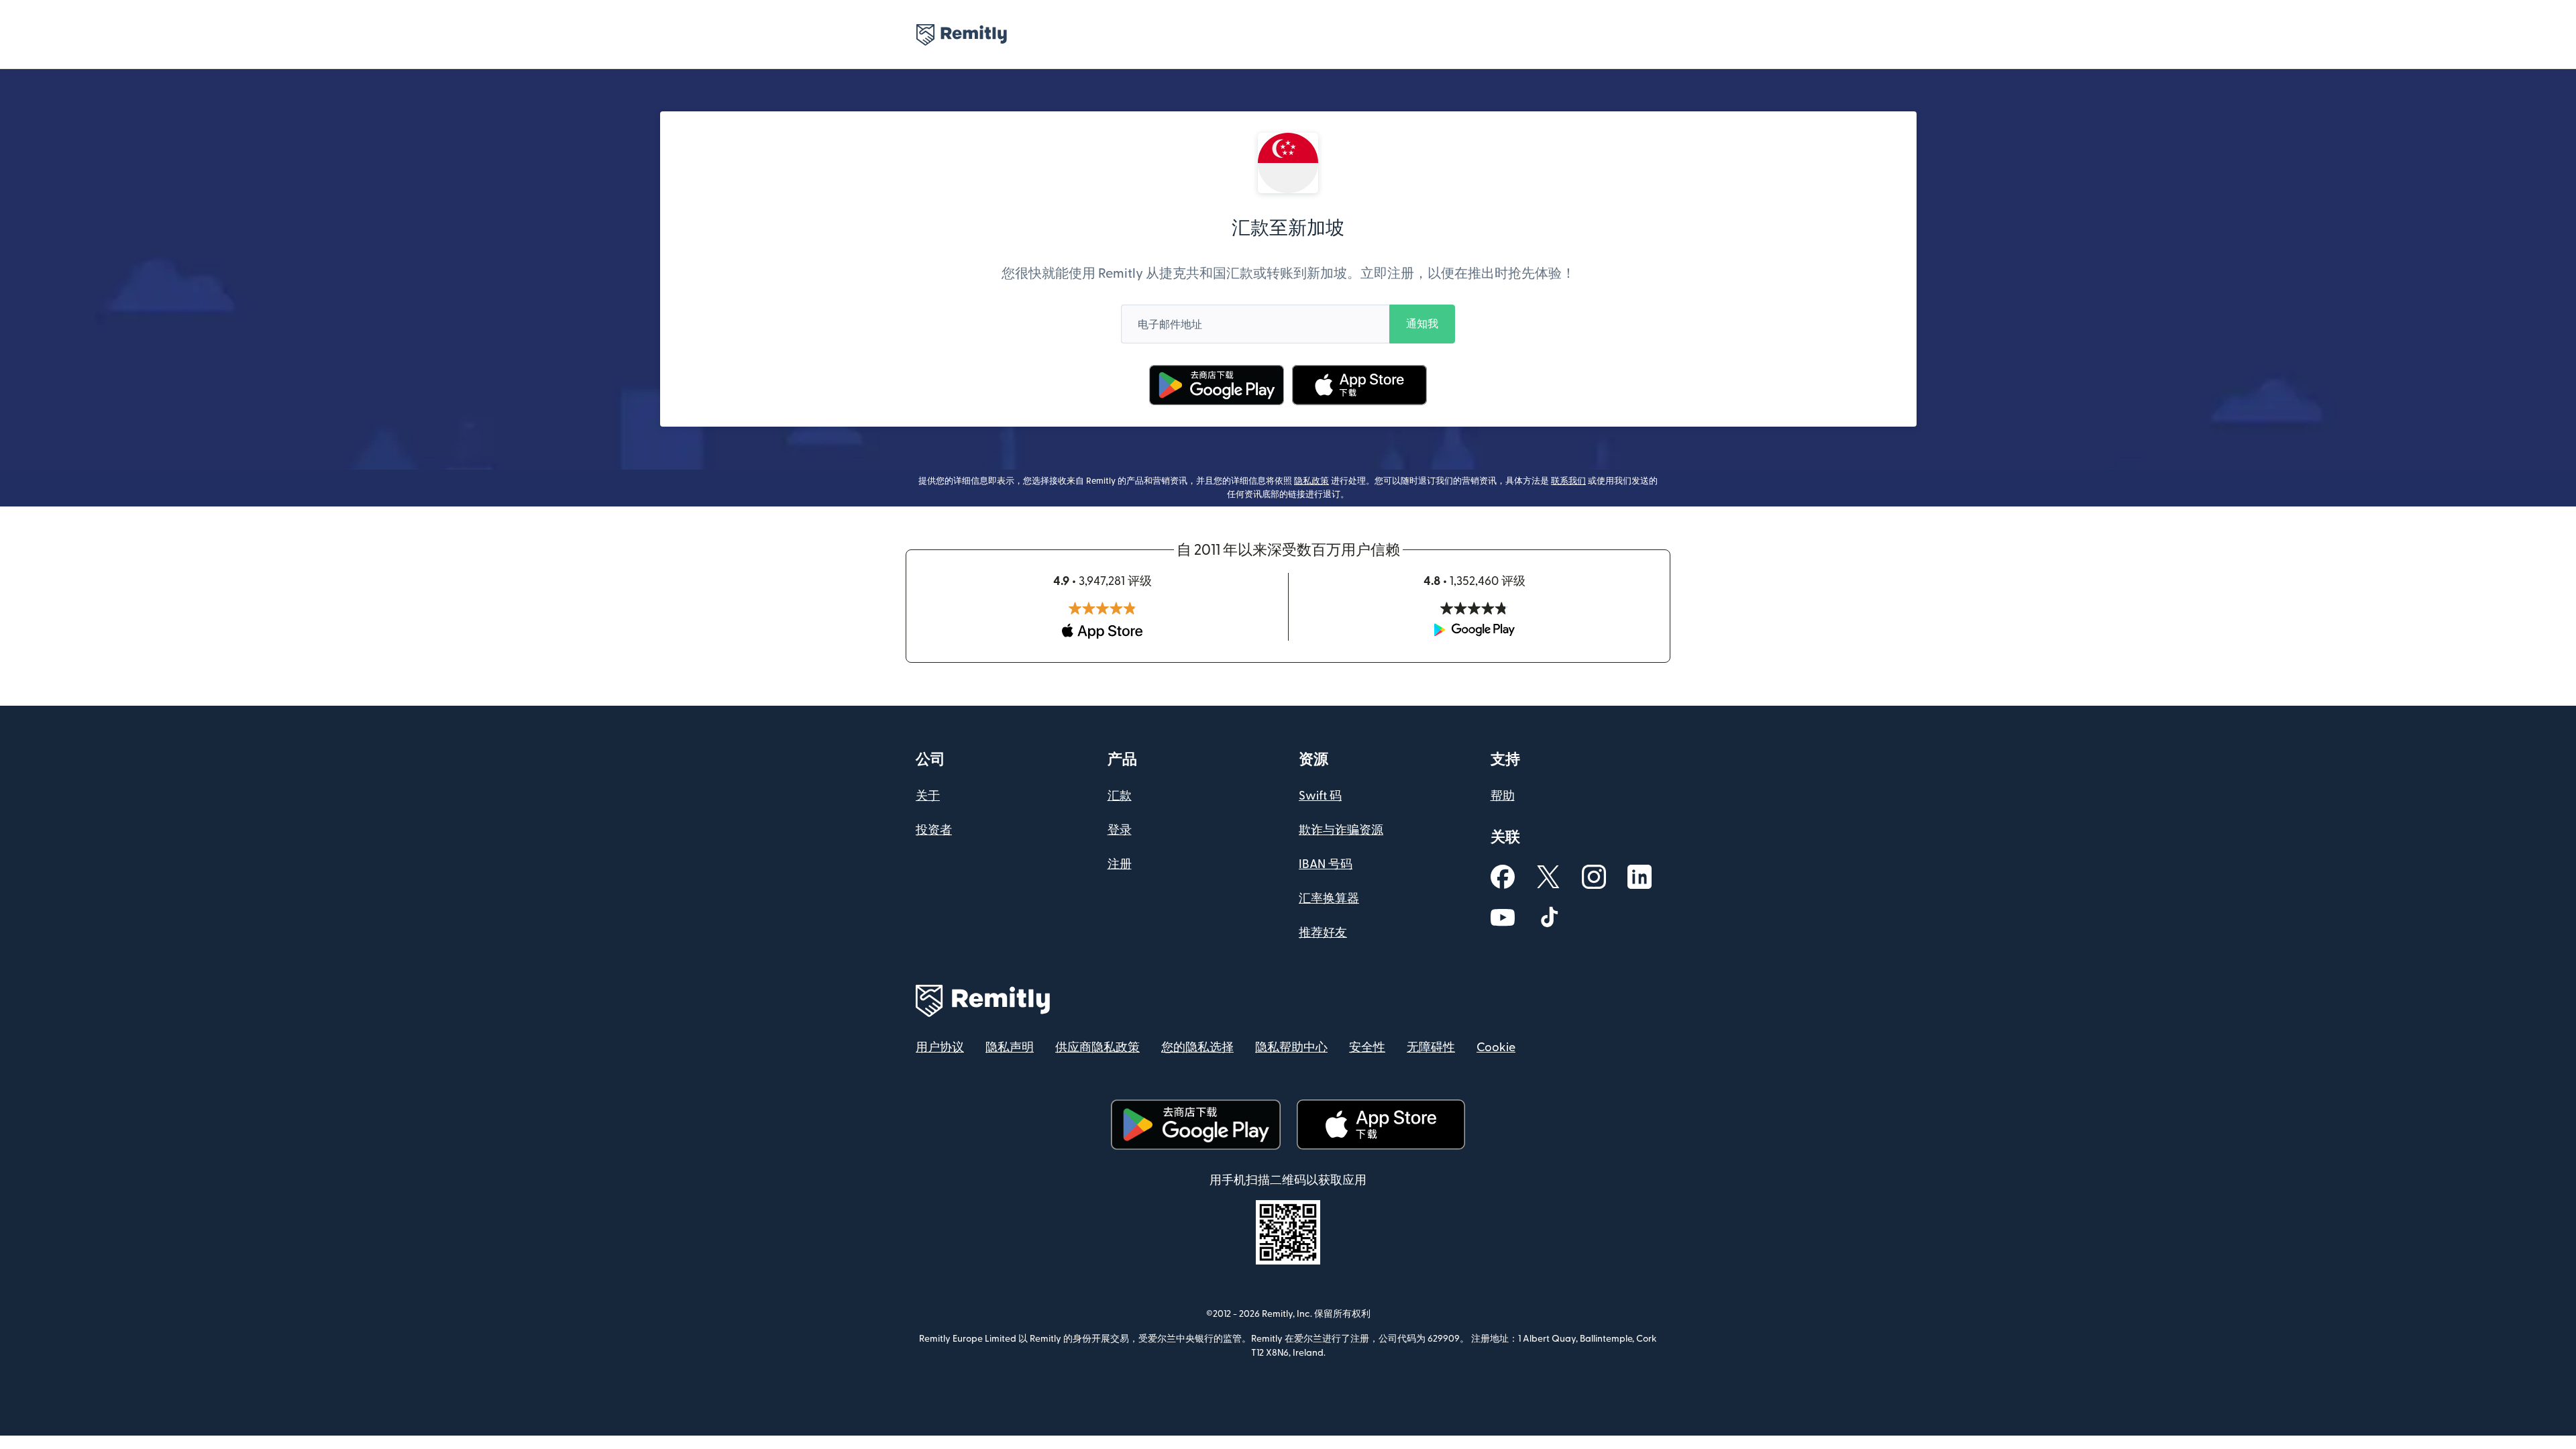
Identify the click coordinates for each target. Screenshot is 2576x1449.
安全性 (1367, 1048)
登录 (1120, 830)
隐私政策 (1311, 481)
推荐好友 (1323, 933)
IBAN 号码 (1326, 864)
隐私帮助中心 (1291, 1048)
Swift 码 (1320, 796)
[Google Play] (1217, 385)
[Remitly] (962, 35)
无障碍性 (1431, 1048)
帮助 (1503, 796)
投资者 (934, 830)
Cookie (1496, 1048)
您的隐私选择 (1197, 1048)
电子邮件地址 (1170, 325)
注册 (1120, 864)
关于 (928, 796)
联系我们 (1568, 481)
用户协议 (940, 1048)
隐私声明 (1010, 1048)
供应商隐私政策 (1097, 1048)
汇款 (1120, 796)
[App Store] (1359, 385)
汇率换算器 (1329, 899)
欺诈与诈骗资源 (1341, 830)
